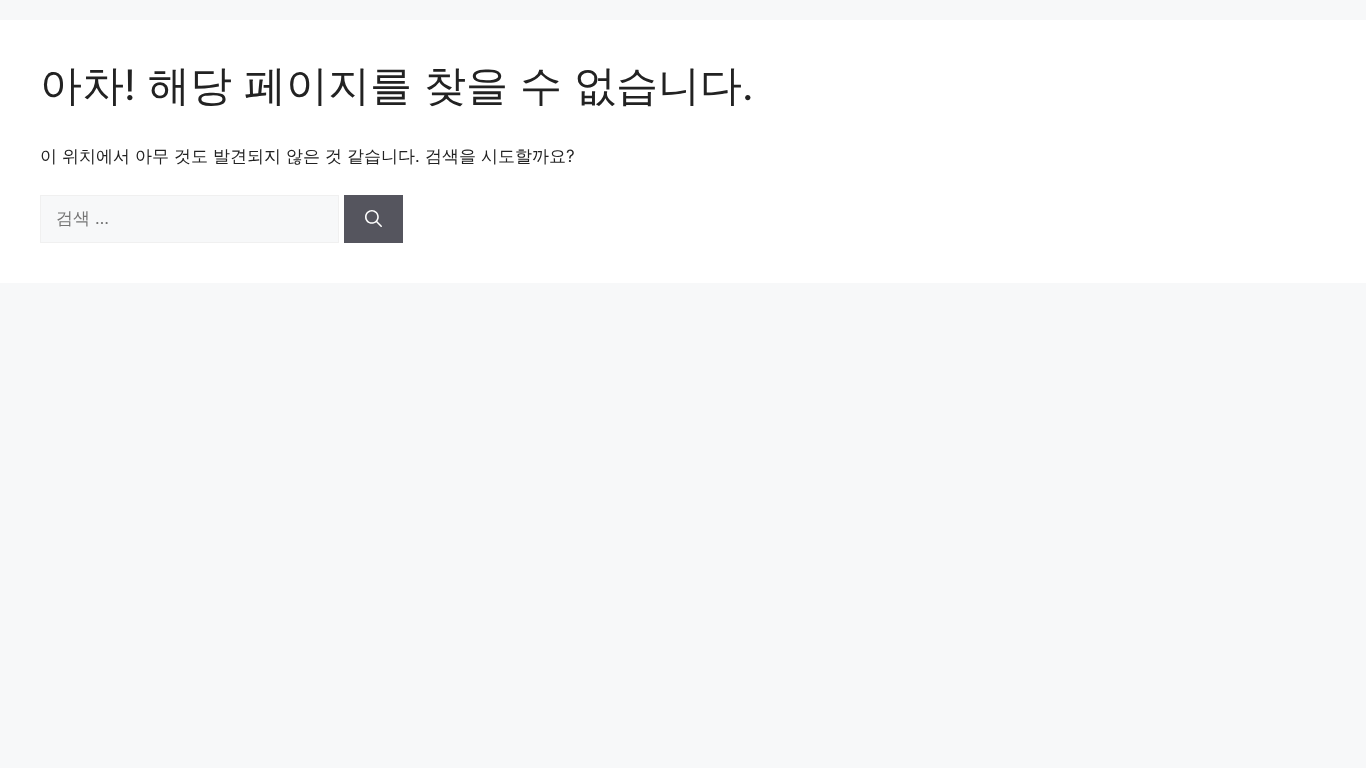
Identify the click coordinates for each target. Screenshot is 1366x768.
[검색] (373, 219)
